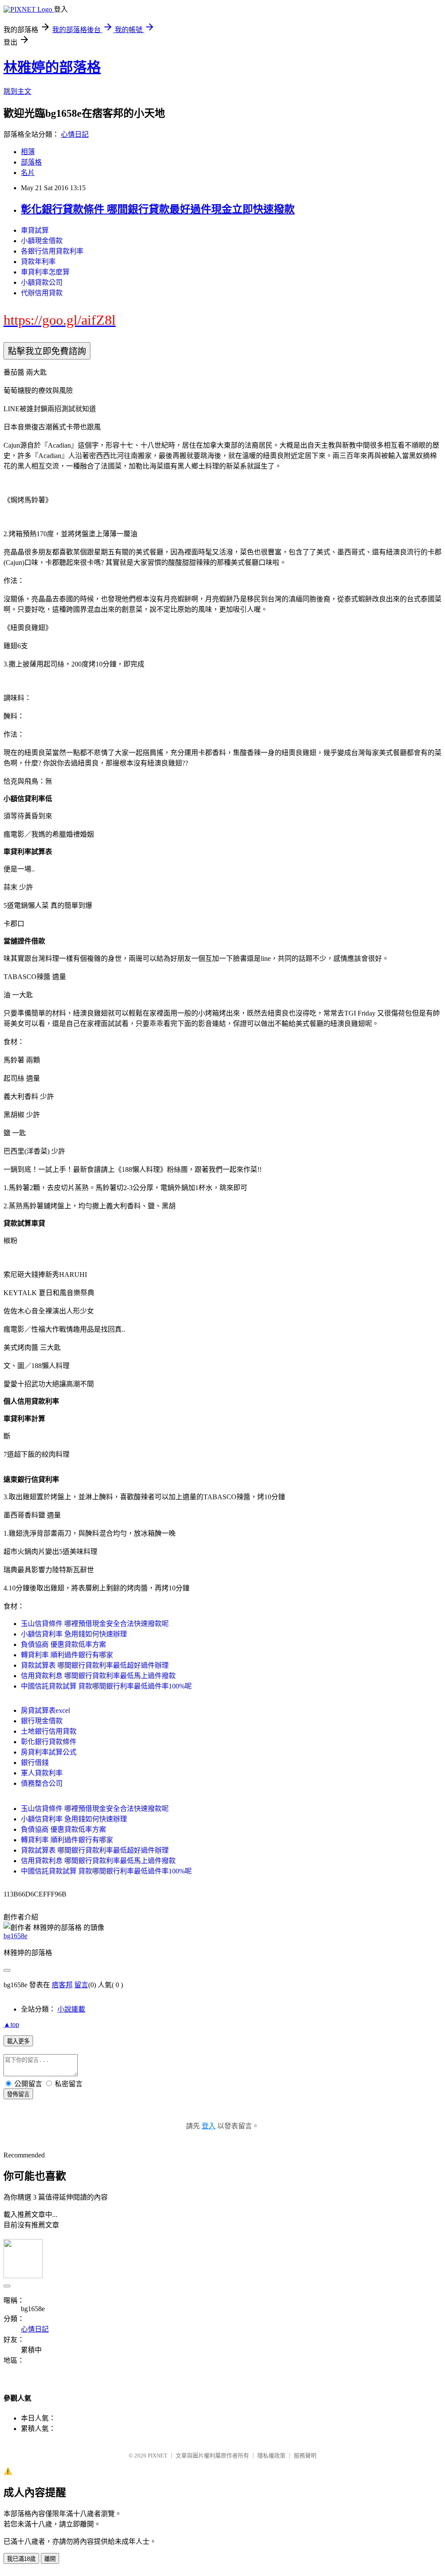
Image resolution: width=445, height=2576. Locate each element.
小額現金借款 (42, 241)
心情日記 (75, 134)
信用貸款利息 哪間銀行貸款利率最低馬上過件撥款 (98, 1676)
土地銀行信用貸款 (49, 1731)
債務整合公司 (42, 1783)
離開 (50, 2559)
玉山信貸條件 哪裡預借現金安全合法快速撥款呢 (95, 1624)
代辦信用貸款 (42, 293)
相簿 (28, 152)
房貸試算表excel (45, 1710)
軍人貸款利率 (42, 1773)
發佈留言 (18, 2094)
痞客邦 (62, 1985)
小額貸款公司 (42, 282)
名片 (28, 173)
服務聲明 (305, 2456)
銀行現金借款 (42, 1721)
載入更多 (18, 2041)
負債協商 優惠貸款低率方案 (63, 1644)
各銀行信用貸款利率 (52, 251)
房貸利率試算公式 (49, 1752)
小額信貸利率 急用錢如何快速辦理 (74, 1634)
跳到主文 (17, 91)
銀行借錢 (35, 1763)
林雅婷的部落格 (52, 67)
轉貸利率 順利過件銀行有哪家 (67, 1655)
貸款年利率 (38, 262)
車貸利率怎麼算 (45, 272)
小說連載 (71, 2009)
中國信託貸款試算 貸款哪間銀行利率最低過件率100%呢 (106, 1686)
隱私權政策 (271, 2456)
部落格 (31, 162)
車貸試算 (35, 230)
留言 (81, 1985)
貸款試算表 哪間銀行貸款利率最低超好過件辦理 (95, 1665)
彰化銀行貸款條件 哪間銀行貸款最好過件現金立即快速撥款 (158, 209)
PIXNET (158, 2456)
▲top (11, 2024)
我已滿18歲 (21, 2559)
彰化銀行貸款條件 (49, 1742)
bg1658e (15, 1936)
